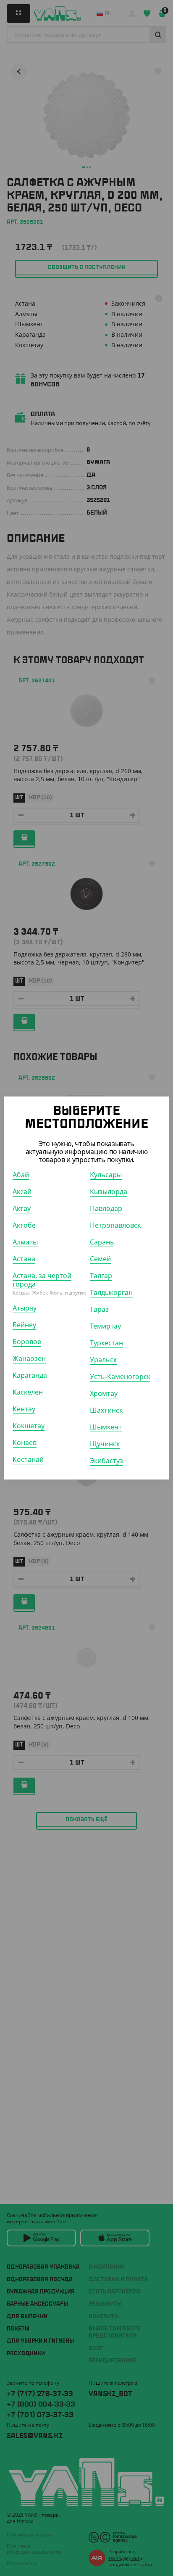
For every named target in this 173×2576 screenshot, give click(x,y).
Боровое (27, 1342)
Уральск (103, 1360)
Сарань (102, 1242)
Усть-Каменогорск (120, 1377)
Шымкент (106, 1427)
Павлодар (106, 1208)
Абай (21, 1175)
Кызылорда (109, 1192)
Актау (22, 1208)
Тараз (99, 1309)
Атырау (25, 1308)
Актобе (24, 1225)
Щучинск (105, 1444)
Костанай (28, 1459)
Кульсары (106, 1175)
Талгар (101, 1276)
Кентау (24, 1409)
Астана (24, 1259)
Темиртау (105, 1326)
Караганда (30, 1375)
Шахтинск (106, 1410)
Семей (100, 1259)
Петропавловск (115, 1225)
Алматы (25, 1242)
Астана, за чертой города (42, 1280)
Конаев (25, 1443)
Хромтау (104, 1393)
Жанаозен (29, 1358)
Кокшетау (29, 1426)
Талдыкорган (111, 1292)
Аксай (22, 1192)
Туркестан (106, 1343)
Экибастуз (106, 1461)
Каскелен (28, 1392)
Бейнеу (24, 1325)
